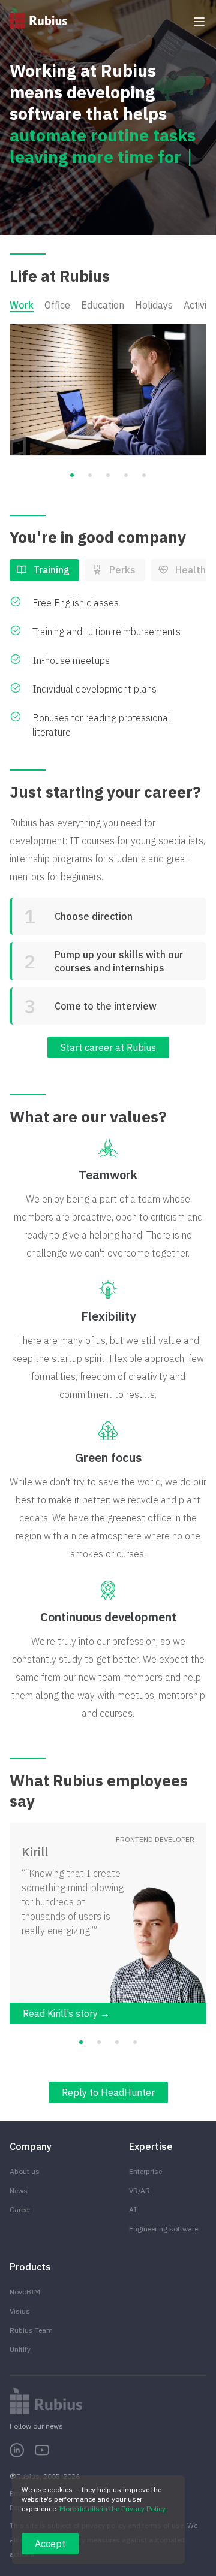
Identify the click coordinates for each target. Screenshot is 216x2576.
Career (20, 2210)
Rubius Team (31, 2330)
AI (133, 2210)
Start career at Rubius (108, 1047)
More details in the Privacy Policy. (113, 2509)
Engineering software (163, 2229)
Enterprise (145, 2171)
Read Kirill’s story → (66, 2013)
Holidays (154, 305)
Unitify (20, 2349)
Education (103, 305)
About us (25, 2171)
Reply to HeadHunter (108, 2092)
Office (57, 305)
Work (22, 305)
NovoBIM (25, 2292)
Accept (50, 2544)
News (19, 2190)
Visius (20, 2311)
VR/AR (139, 2190)
